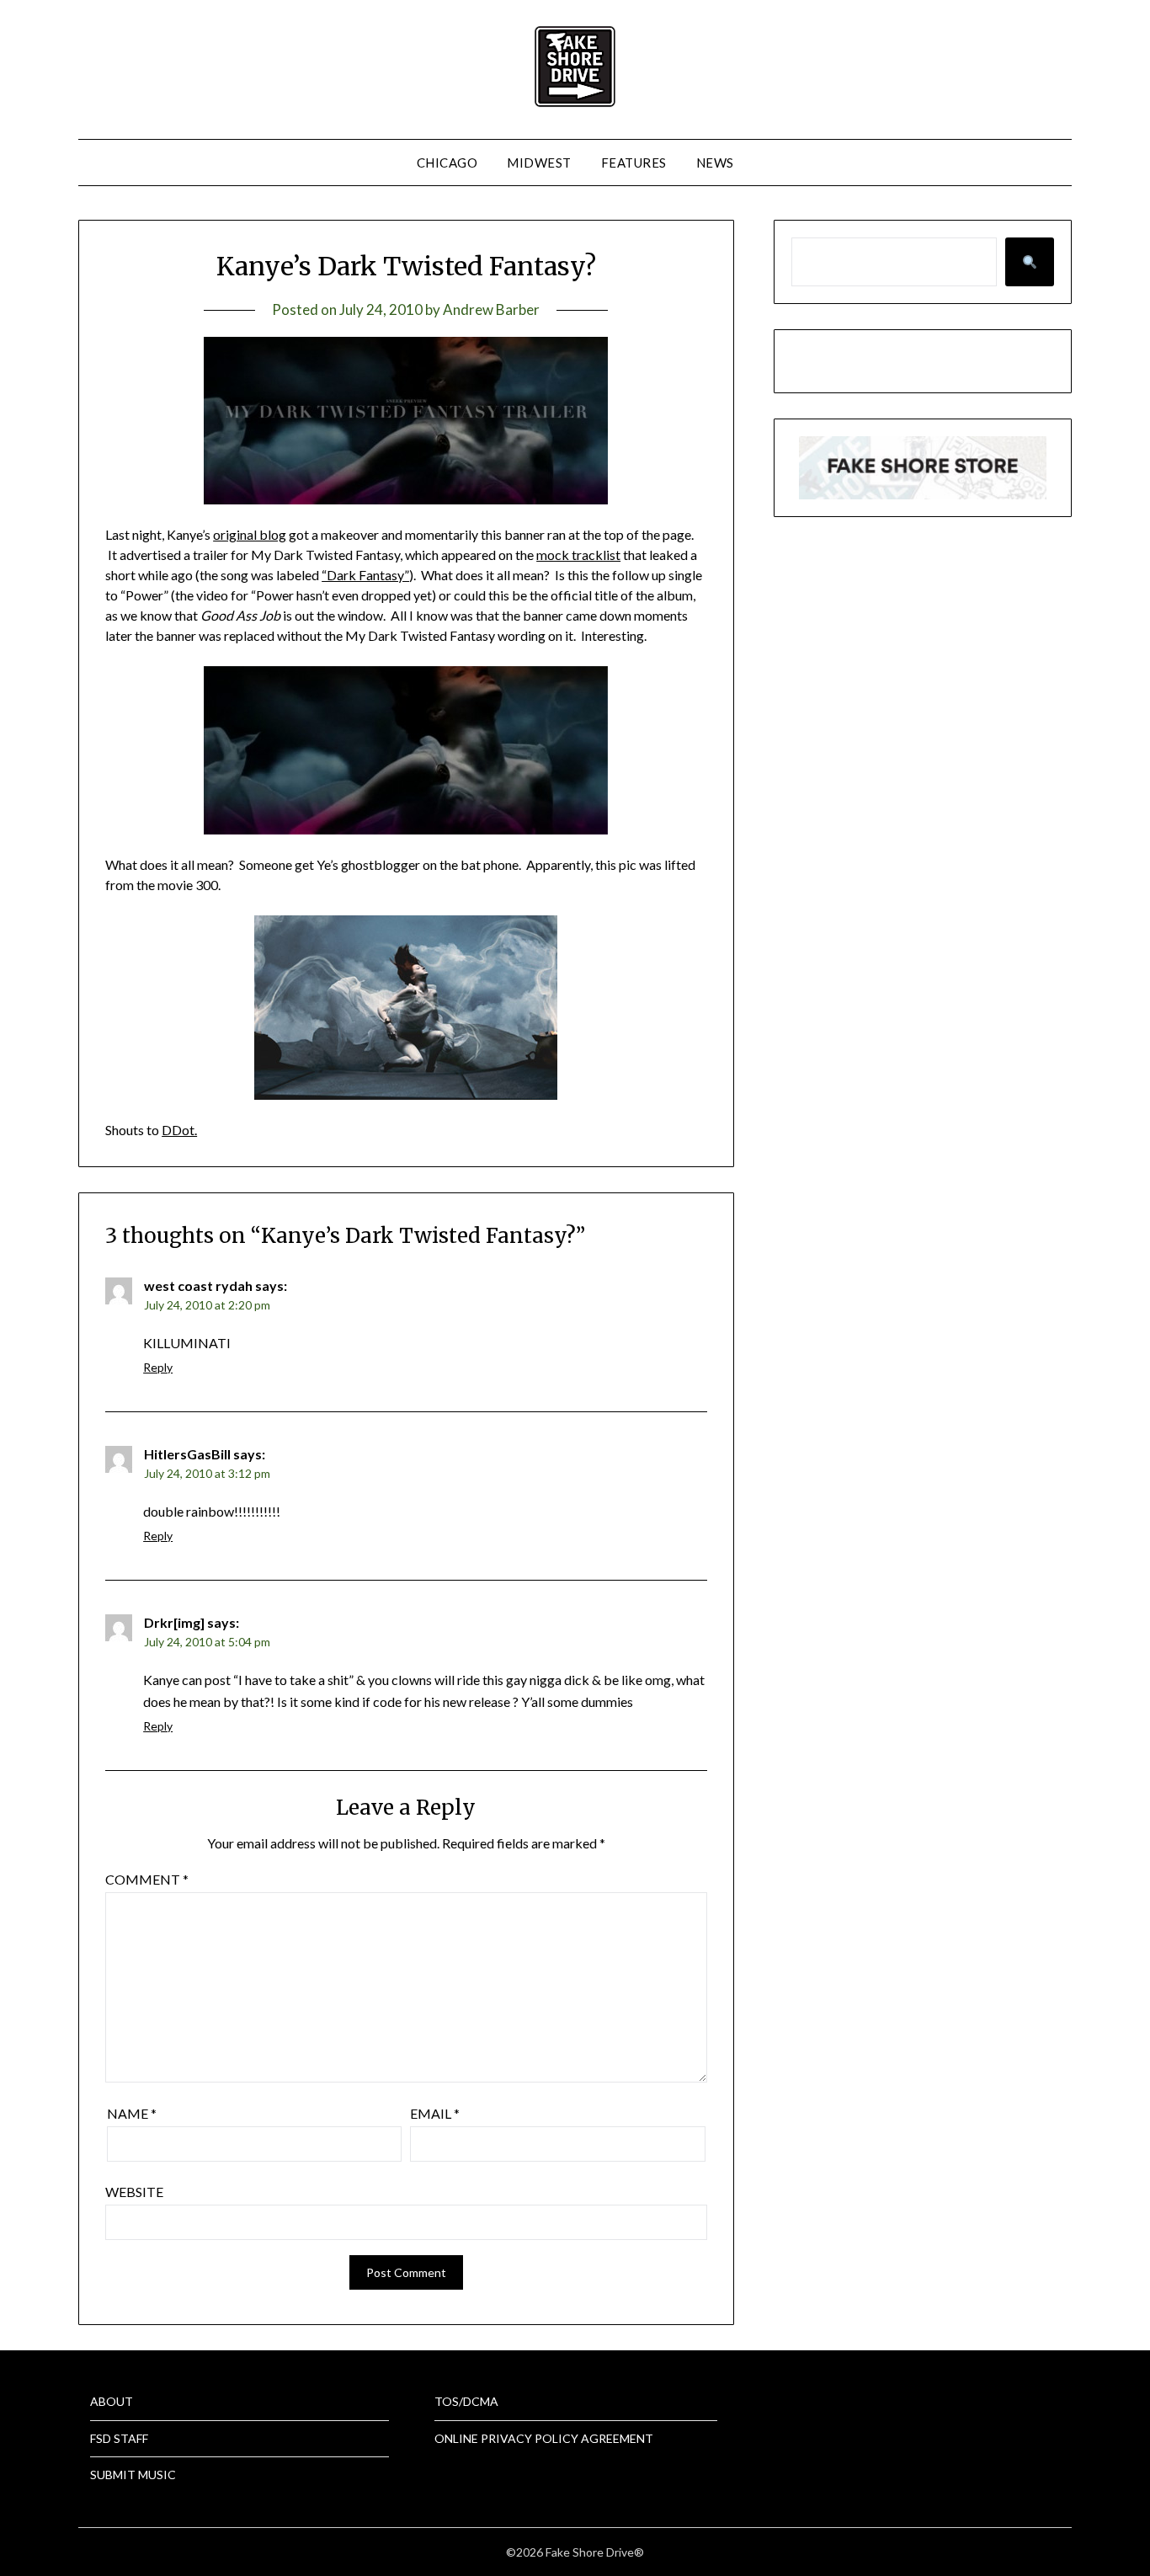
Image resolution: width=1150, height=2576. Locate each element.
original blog (250, 534)
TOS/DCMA (466, 2401)
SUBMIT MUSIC (133, 2475)
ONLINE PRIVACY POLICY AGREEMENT (544, 2438)
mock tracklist (578, 555)
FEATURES (634, 163)
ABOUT (112, 2401)
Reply (158, 1367)
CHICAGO (447, 163)
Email (435, 2113)
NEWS (715, 163)
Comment (147, 1879)
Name (132, 2113)
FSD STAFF (119, 2438)
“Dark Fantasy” (365, 575)
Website (134, 2192)
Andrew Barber (491, 309)
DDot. (179, 1130)
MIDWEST (539, 163)
